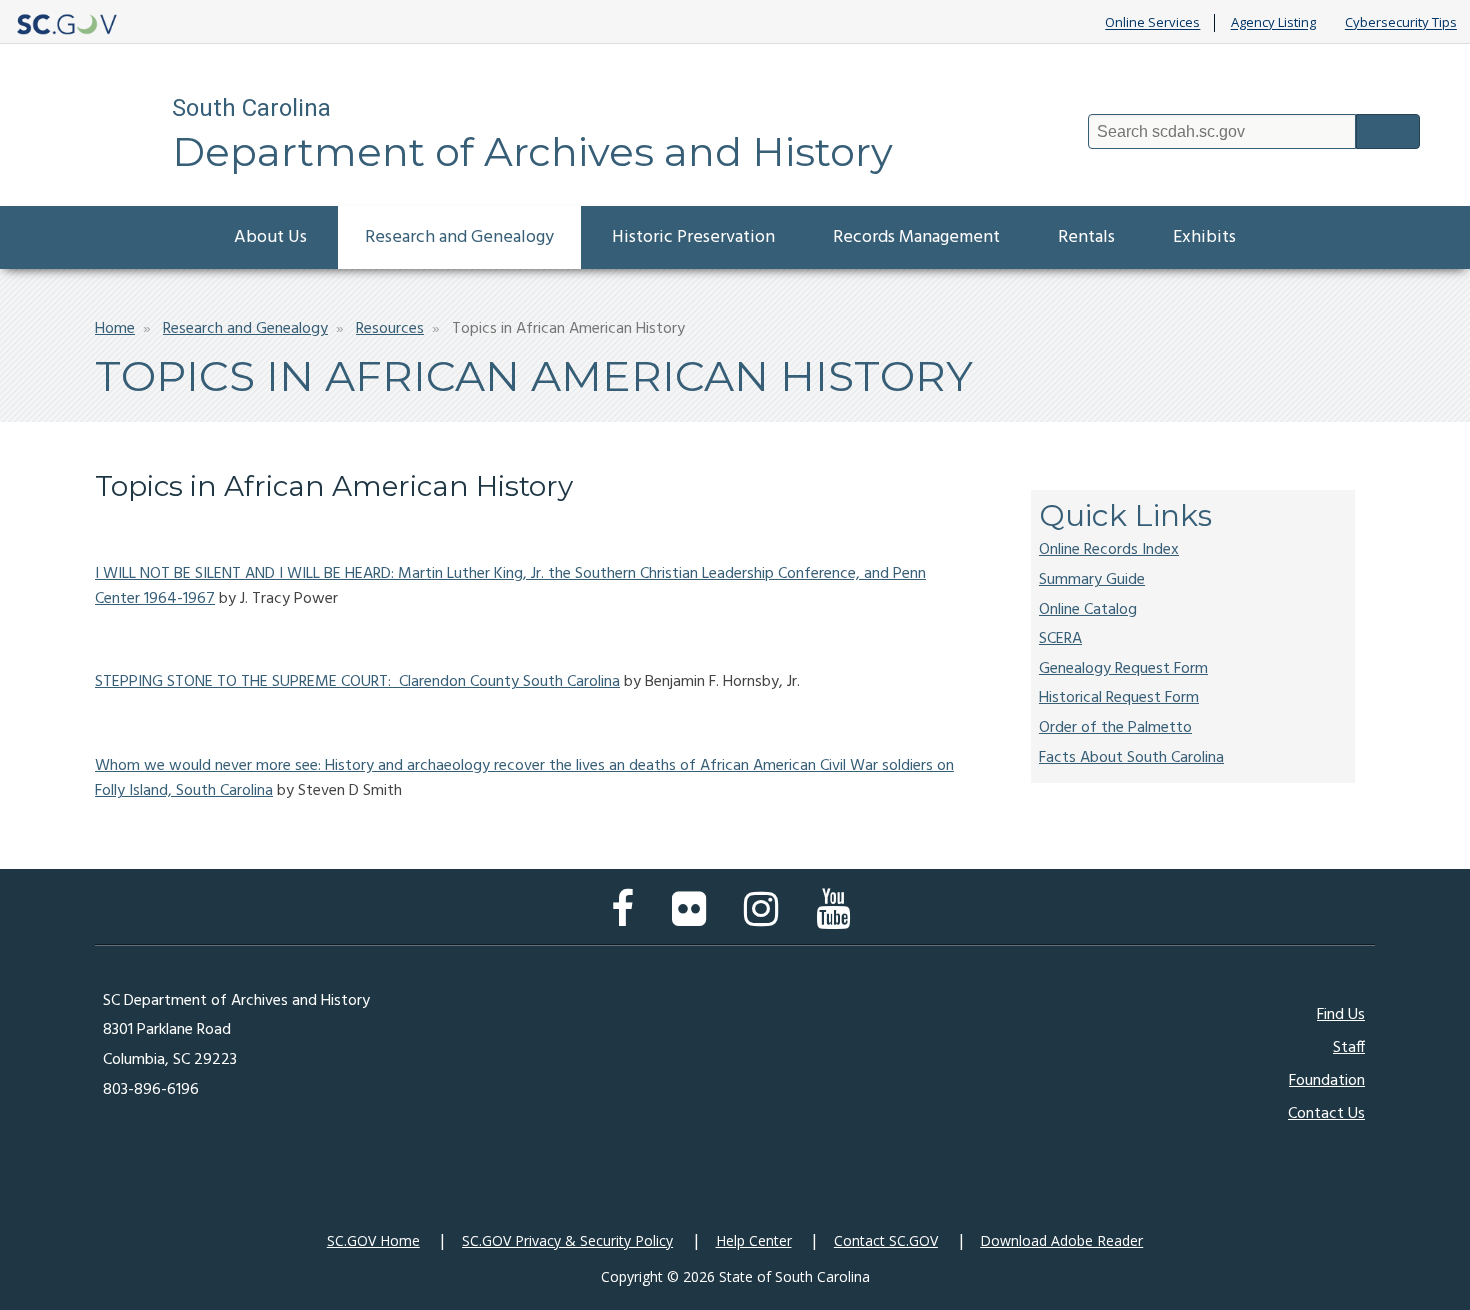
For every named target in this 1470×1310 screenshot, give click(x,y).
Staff (1349, 1048)
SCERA (1060, 639)
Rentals (1086, 237)
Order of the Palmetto (1115, 728)
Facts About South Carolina (1131, 758)
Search (1388, 131)
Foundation (1327, 1081)
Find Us (1341, 1015)
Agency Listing (1273, 23)
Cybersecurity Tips (1401, 23)
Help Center (754, 1240)
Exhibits (1204, 237)
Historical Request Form (1119, 698)
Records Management (916, 237)
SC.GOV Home (373, 1240)
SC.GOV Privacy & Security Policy (567, 1240)
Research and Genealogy (459, 237)
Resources (390, 329)
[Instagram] (766, 919)
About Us (270, 237)
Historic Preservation (693, 237)
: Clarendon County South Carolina (504, 682)
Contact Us (1326, 1114)
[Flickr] (694, 919)
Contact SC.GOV (886, 1240)
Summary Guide (1092, 580)
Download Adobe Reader (1061, 1240)
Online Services (1152, 23)
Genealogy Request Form (1123, 669)
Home (115, 329)
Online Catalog (1088, 610)
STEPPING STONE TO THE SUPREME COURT (241, 682)
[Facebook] (627, 919)
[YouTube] (838, 919)
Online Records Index (1109, 550)
